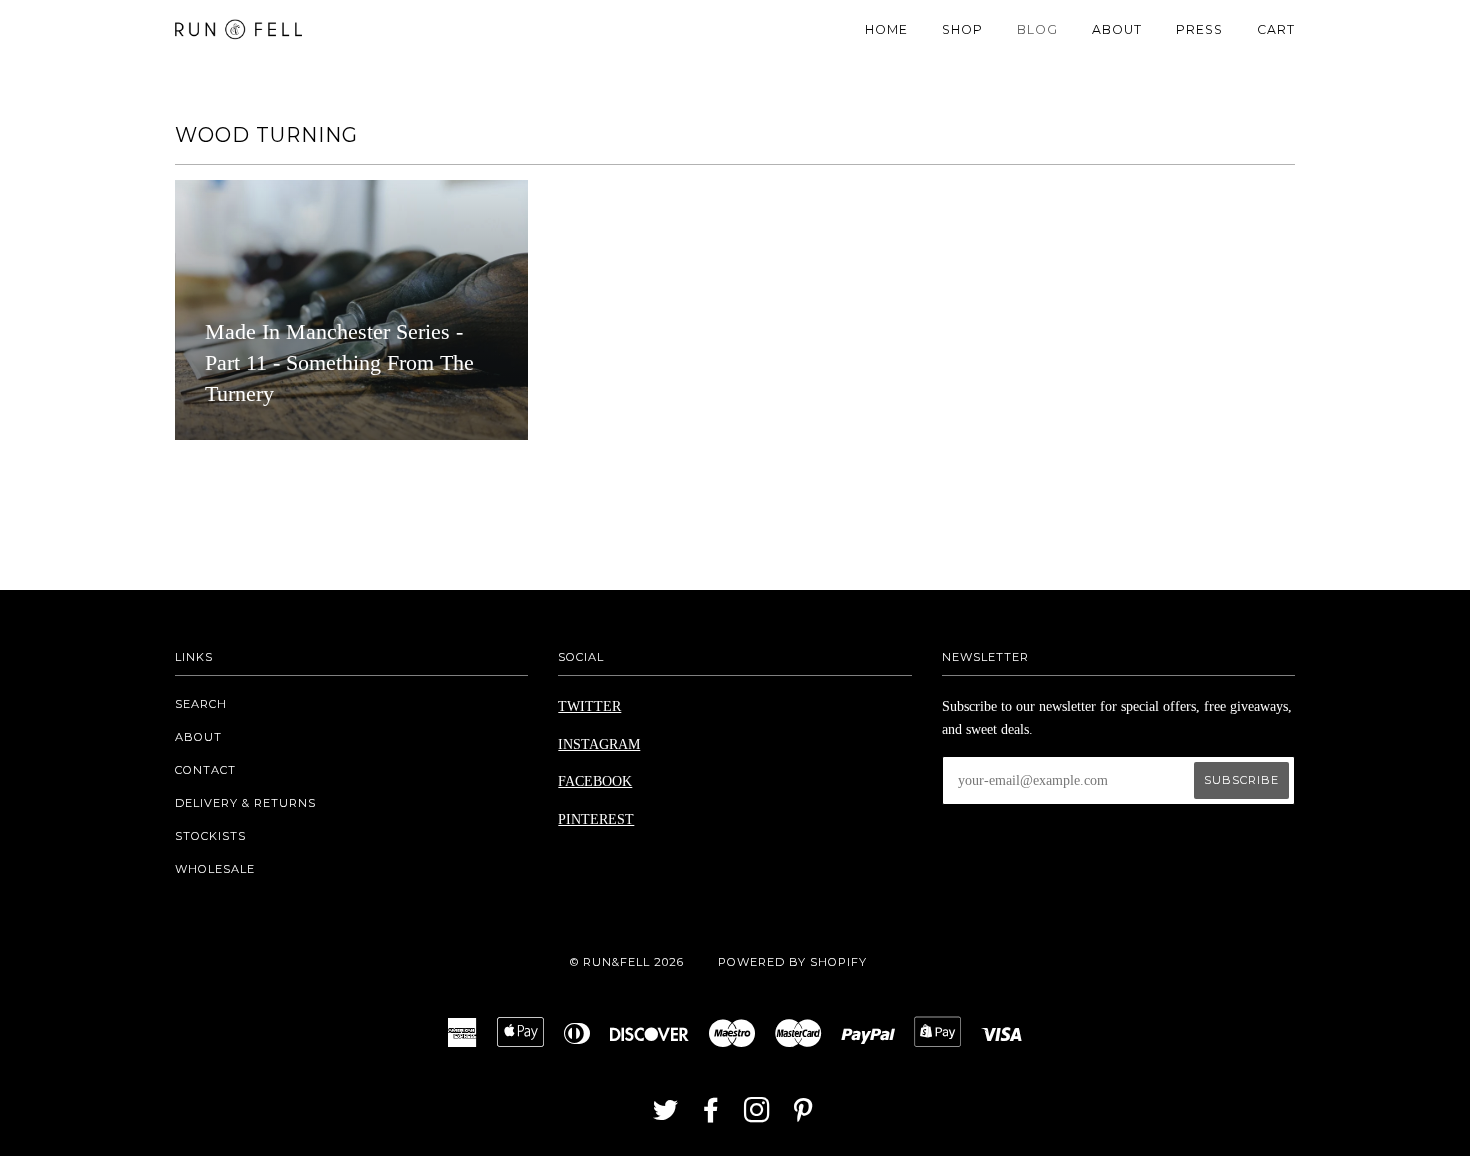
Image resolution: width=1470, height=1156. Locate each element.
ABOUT (1117, 29)
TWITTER (589, 706)
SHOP (962, 29)
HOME (886, 29)
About (198, 737)
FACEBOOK (595, 781)
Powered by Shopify (792, 962)
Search (201, 704)
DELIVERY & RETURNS (245, 803)
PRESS (1199, 29)
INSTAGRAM (599, 744)
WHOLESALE (215, 869)
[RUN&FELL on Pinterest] (803, 1116)
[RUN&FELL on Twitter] (666, 1116)
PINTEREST (596, 819)
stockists (210, 836)
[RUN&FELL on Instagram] (757, 1116)
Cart (1276, 29)
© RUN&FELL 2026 (627, 962)
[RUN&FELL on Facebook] (711, 1116)
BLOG (1037, 29)
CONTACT (205, 770)
